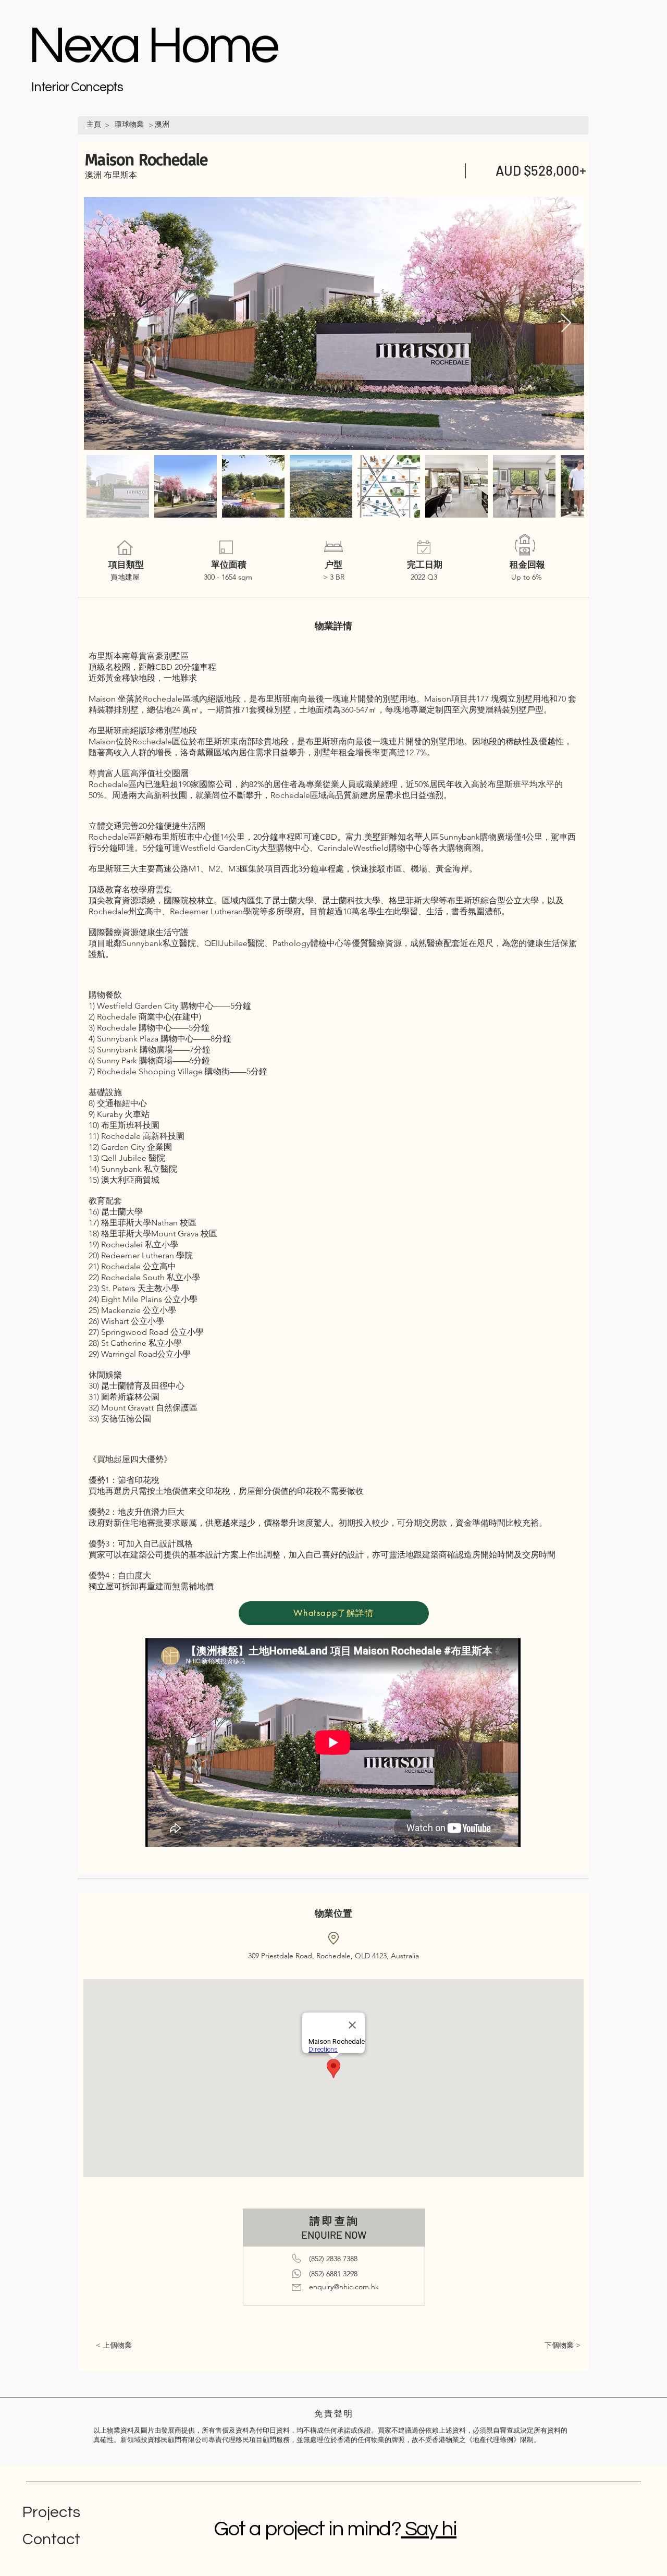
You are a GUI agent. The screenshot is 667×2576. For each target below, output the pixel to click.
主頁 (94, 124)
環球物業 (129, 124)
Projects (51, 2512)
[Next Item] (566, 323)
